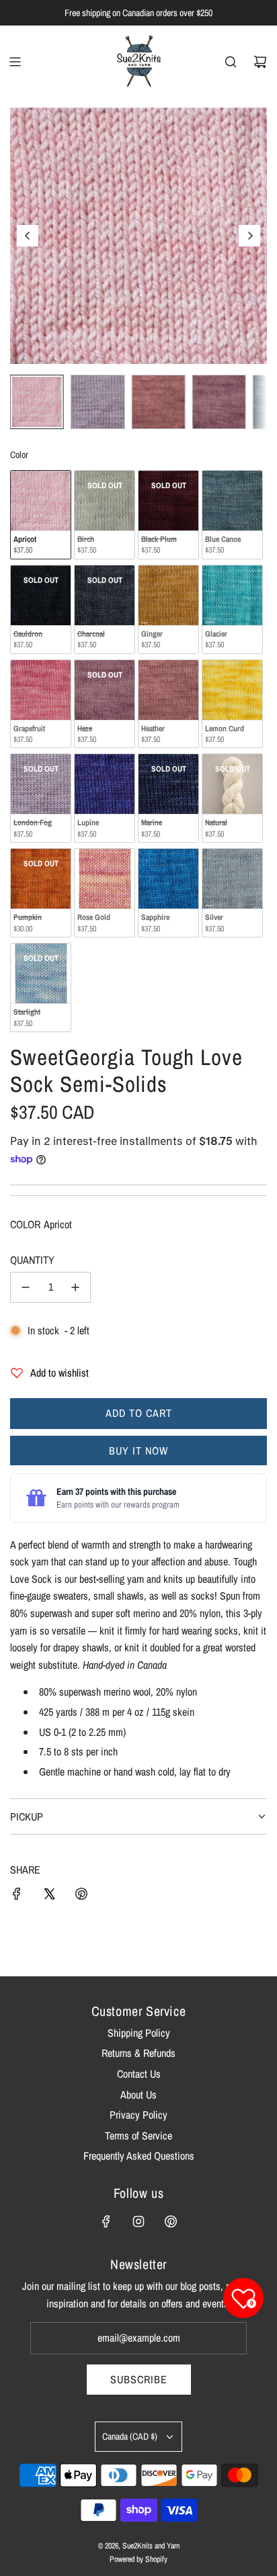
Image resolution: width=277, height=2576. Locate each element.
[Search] (231, 62)
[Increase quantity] (75, 1287)
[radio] (41, 515)
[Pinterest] (171, 2221)
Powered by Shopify (138, 2559)
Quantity (32, 1260)
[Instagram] (138, 2221)
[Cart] (260, 62)
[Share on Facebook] (17, 1896)
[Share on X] (49, 1896)
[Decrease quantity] (26, 1287)
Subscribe (139, 2379)
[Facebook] (106, 2221)
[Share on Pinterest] (81, 1896)
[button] (28, 236)
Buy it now (138, 1451)
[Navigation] (15, 62)
